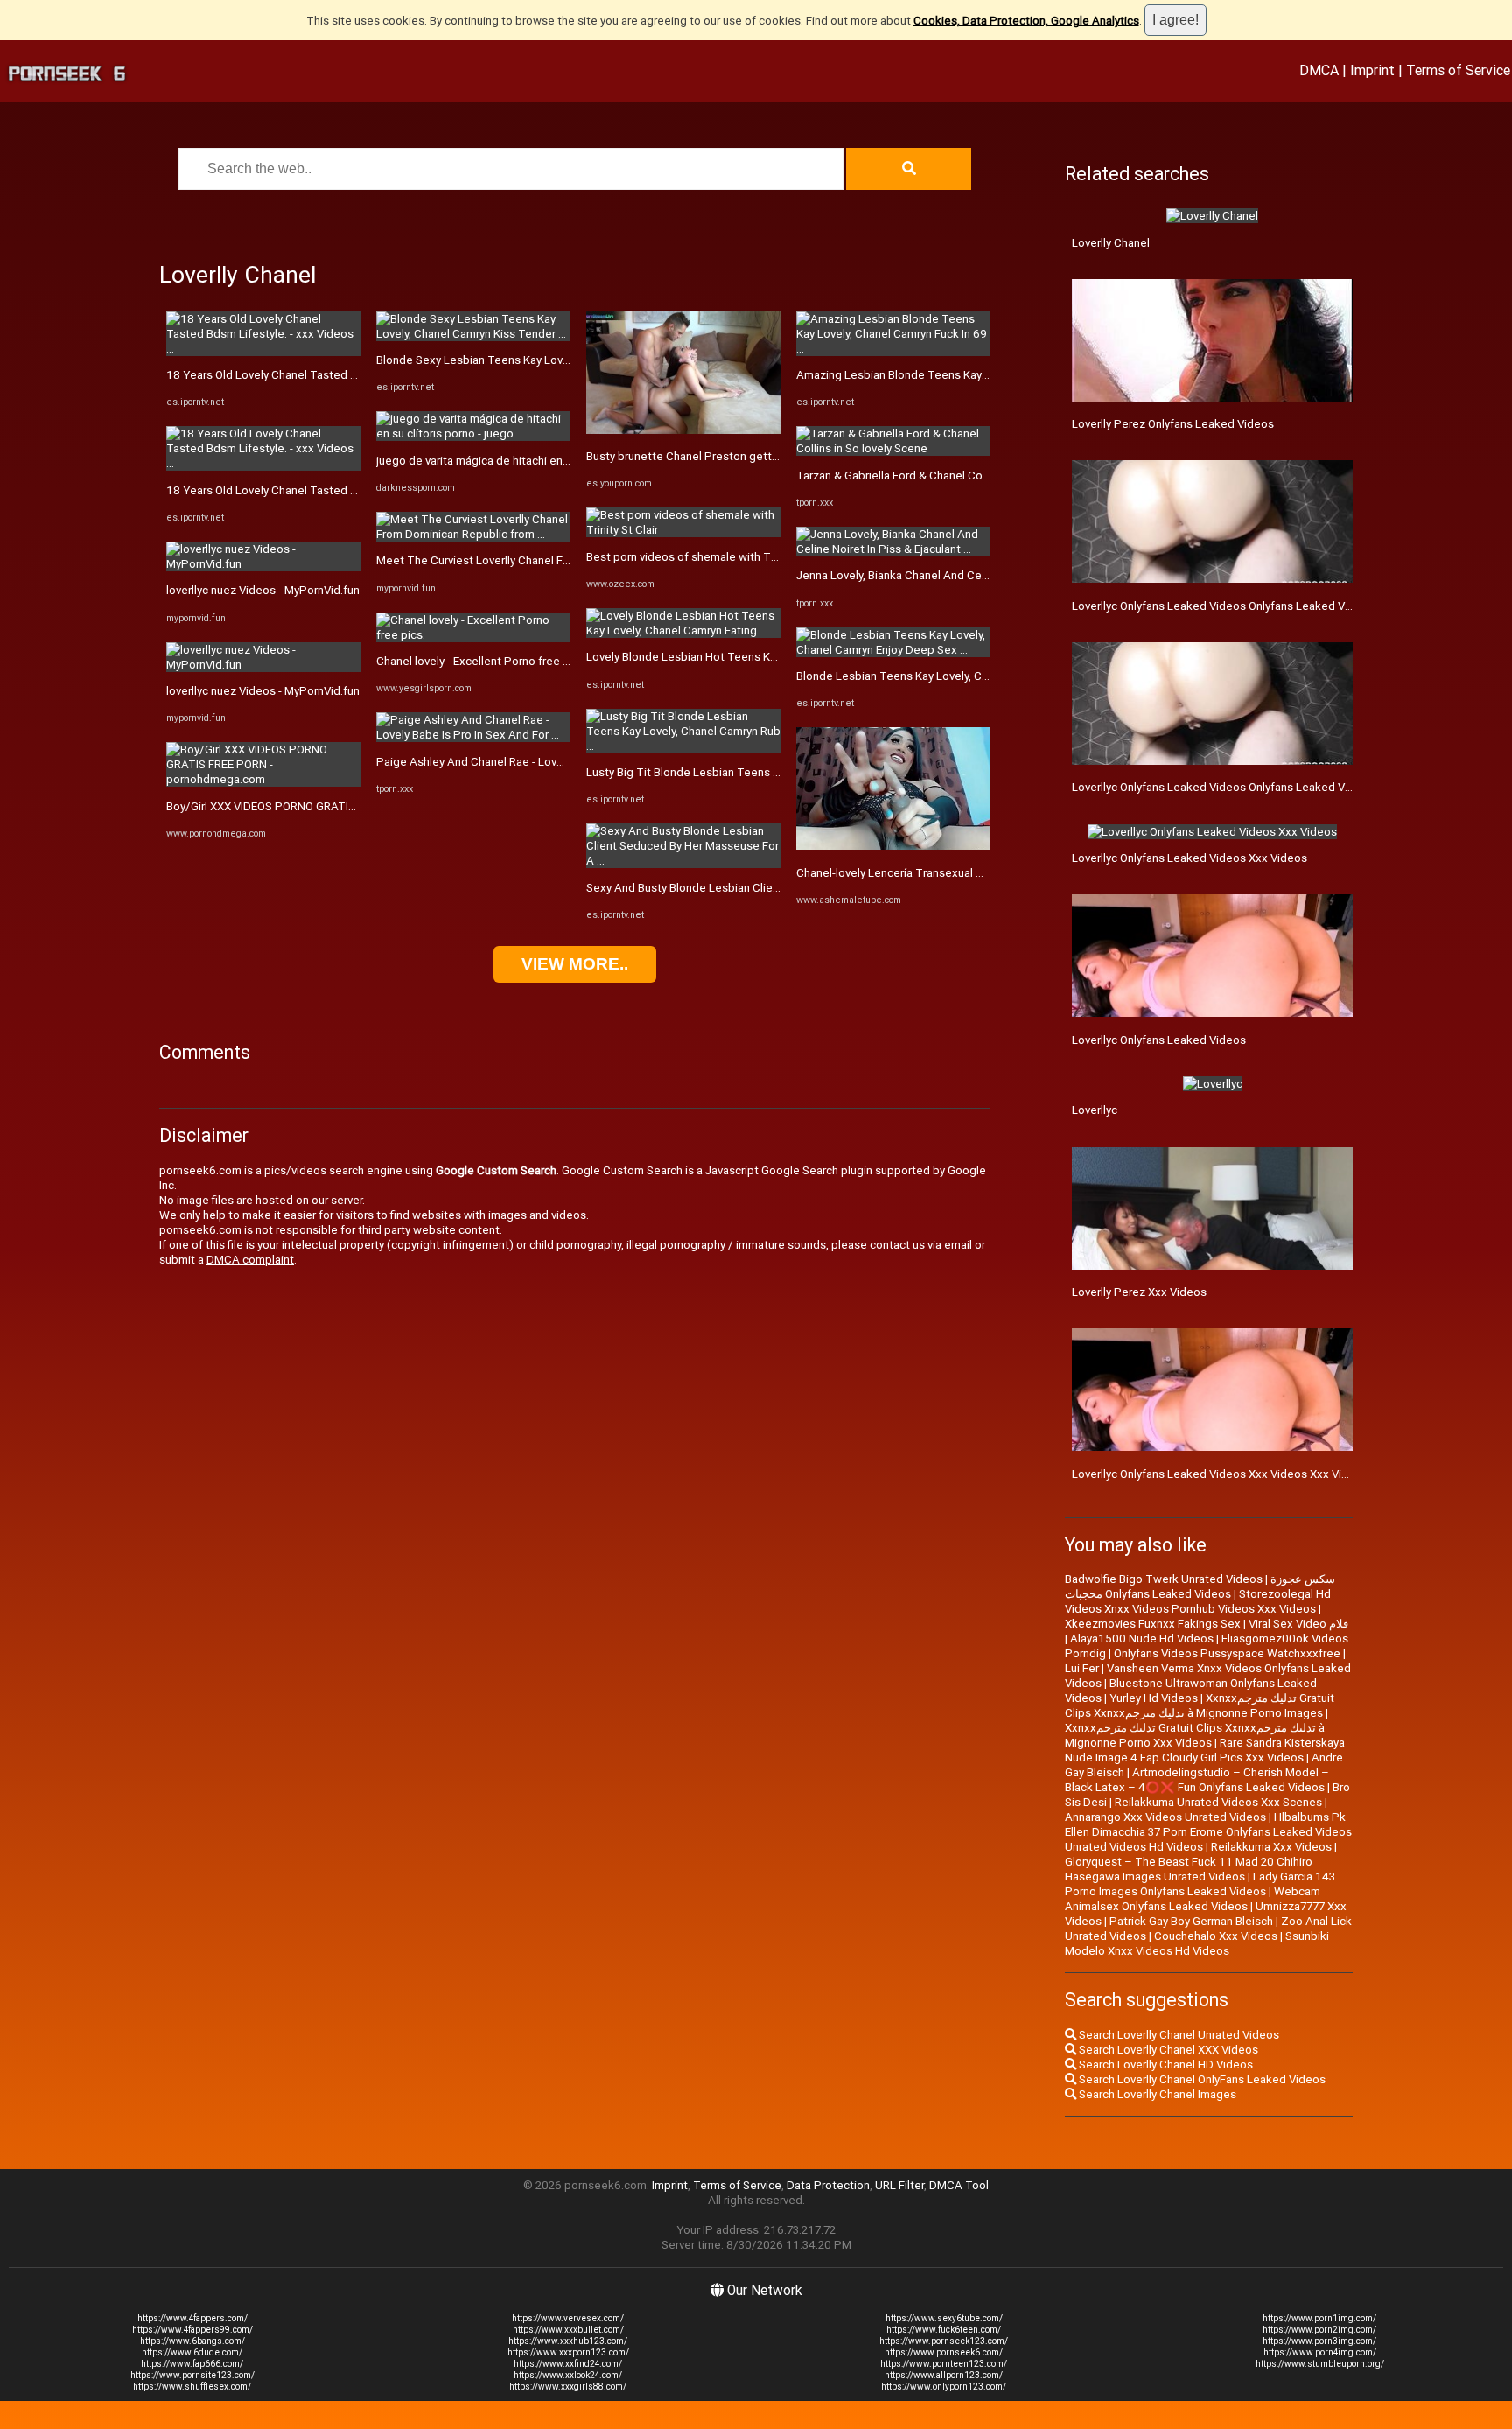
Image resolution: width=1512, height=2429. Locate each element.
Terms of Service (1458, 70)
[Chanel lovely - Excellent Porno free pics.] (473, 635)
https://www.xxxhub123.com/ (568, 2341)
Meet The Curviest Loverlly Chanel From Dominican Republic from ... (551, 560)
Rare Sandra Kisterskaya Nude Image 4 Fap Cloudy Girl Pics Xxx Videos (1205, 1750)
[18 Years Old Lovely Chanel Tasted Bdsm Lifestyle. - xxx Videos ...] (263, 349)
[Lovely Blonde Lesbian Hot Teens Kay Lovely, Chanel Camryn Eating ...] (683, 630)
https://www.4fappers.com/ (192, 2318)
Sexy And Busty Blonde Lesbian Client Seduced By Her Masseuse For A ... (776, 888)
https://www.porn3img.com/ (1319, 2341)
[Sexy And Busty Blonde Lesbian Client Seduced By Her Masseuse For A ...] (683, 861)
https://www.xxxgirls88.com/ (568, 2387)
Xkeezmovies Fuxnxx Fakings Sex (1153, 1624)
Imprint (1372, 70)
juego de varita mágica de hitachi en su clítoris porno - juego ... (537, 461)
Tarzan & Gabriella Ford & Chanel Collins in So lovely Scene (948, 476)
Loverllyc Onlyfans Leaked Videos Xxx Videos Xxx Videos (1220, 1474)
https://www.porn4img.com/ (1320, 2352)
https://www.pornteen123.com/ (944, 2364)
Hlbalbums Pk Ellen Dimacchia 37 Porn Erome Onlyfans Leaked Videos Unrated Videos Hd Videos (1208, 1832)
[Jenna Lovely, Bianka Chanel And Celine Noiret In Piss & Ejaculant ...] (893, 549)
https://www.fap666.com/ (192, 2364)
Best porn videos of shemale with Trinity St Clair (710, 557)
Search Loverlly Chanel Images (1156, 2094)
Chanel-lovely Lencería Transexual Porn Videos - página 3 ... (949, 873)
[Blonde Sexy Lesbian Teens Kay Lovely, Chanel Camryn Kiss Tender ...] (473, 334)
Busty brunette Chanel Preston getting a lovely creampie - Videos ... (761, 456)
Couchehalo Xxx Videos (1216, 1936)
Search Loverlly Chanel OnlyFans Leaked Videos (1201, 2079)
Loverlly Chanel (1111, 243)
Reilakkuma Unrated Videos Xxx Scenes (1218, 1802)
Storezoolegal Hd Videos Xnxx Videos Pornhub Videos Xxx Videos (1198, 1601)
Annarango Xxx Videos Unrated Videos (1165, 1817)
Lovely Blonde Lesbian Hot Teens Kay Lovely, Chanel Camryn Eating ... (765, 657)
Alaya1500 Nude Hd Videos (1142, 1638)
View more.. (575, 964)
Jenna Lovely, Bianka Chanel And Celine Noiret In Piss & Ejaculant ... (969, 575)
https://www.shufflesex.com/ (192, 2387)
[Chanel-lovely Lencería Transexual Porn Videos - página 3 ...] (893, 846)
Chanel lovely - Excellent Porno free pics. (482, 661)
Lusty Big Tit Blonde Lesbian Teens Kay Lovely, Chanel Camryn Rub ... (764, 772)
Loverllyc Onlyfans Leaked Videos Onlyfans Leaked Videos (1223, 606)
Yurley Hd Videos (1154, 1698)
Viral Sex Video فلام (1298, 1624)
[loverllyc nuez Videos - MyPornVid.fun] (263, 564)
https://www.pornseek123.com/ (944, 2341)
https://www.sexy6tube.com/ (944, 2318)
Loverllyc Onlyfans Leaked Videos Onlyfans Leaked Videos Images (1244, 787)
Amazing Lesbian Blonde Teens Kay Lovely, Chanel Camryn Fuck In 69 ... (980, 375)
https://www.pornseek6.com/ (944, 2352)
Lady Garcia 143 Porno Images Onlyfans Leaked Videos (1200, 1884)
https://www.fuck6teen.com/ (944, 2330)
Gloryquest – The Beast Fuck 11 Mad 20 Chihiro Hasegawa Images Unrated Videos (1189, 1869)
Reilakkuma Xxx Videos (1271, 1847)
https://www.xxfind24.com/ (568, 2364)
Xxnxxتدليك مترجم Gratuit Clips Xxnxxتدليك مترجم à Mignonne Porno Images (1200, 1705)
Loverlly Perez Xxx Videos (1139, 1292)
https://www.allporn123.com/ (944, 2375)
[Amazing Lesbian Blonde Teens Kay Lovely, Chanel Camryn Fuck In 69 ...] (893, 349)
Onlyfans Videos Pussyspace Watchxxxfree (1227, 1653)
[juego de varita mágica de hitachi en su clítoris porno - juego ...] (473, 434)
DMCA (1319, 70)
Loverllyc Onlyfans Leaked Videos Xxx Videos (1190, 858)
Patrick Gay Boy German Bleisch (1191, 1921)
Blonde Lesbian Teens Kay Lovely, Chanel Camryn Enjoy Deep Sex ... (971, 676)
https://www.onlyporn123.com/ (944, 2387)
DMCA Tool (959, 2185)
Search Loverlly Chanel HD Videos (1165, 2065)
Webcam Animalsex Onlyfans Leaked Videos (1193, 1899)
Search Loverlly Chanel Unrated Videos (1178, 2035)
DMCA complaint (250, 1260)
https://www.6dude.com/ (192, 2352)
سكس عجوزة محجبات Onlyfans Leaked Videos (1200, 1586)
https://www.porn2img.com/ (1319, 2330)
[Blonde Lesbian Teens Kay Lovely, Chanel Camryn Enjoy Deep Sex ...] (893, 650)
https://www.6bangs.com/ (192, 2341)
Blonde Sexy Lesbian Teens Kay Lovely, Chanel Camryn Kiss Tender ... (555, 360)
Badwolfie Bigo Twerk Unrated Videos (1164, 1579)
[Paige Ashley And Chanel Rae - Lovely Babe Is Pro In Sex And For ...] (473, 735)
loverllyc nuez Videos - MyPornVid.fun (263, 590)
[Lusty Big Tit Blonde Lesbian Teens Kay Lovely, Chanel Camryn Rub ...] (683, 746)
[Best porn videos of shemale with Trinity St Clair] (683, 530)
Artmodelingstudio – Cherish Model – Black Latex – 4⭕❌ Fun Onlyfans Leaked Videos (1197, 1780)
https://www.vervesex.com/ (568, 2318)
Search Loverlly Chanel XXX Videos (1167, 2050)
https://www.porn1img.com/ (1319, 2318)
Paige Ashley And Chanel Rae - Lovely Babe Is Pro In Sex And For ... (549, 762)
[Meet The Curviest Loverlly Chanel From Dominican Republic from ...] (473, 534)
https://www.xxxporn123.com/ (568, 2352)
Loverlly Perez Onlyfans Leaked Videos (1173, 424)
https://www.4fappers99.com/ (192, 2330)
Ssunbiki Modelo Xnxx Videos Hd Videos (1197, 1943)
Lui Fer (1082, 1668)
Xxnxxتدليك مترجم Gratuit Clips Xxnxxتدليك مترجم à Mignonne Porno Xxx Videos (1195, 1735)
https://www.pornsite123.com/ (192, 2375)
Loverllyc (1095, 1110)
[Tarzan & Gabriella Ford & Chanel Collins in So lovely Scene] (893, 448)
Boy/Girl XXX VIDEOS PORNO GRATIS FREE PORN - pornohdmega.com (345, 806)
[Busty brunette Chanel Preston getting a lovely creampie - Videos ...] (683, 430)
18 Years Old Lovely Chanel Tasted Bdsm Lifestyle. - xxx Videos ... (337, 375)
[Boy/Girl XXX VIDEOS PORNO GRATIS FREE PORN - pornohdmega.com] (263, 779)
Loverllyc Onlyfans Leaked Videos (1159, 1040)
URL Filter (899, 2185)
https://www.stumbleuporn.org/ (1320, 2364)
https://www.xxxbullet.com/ (568, 2330)
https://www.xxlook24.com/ (568, 2375)
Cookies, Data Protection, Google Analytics (1026, 21)
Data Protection (828, 2185)
